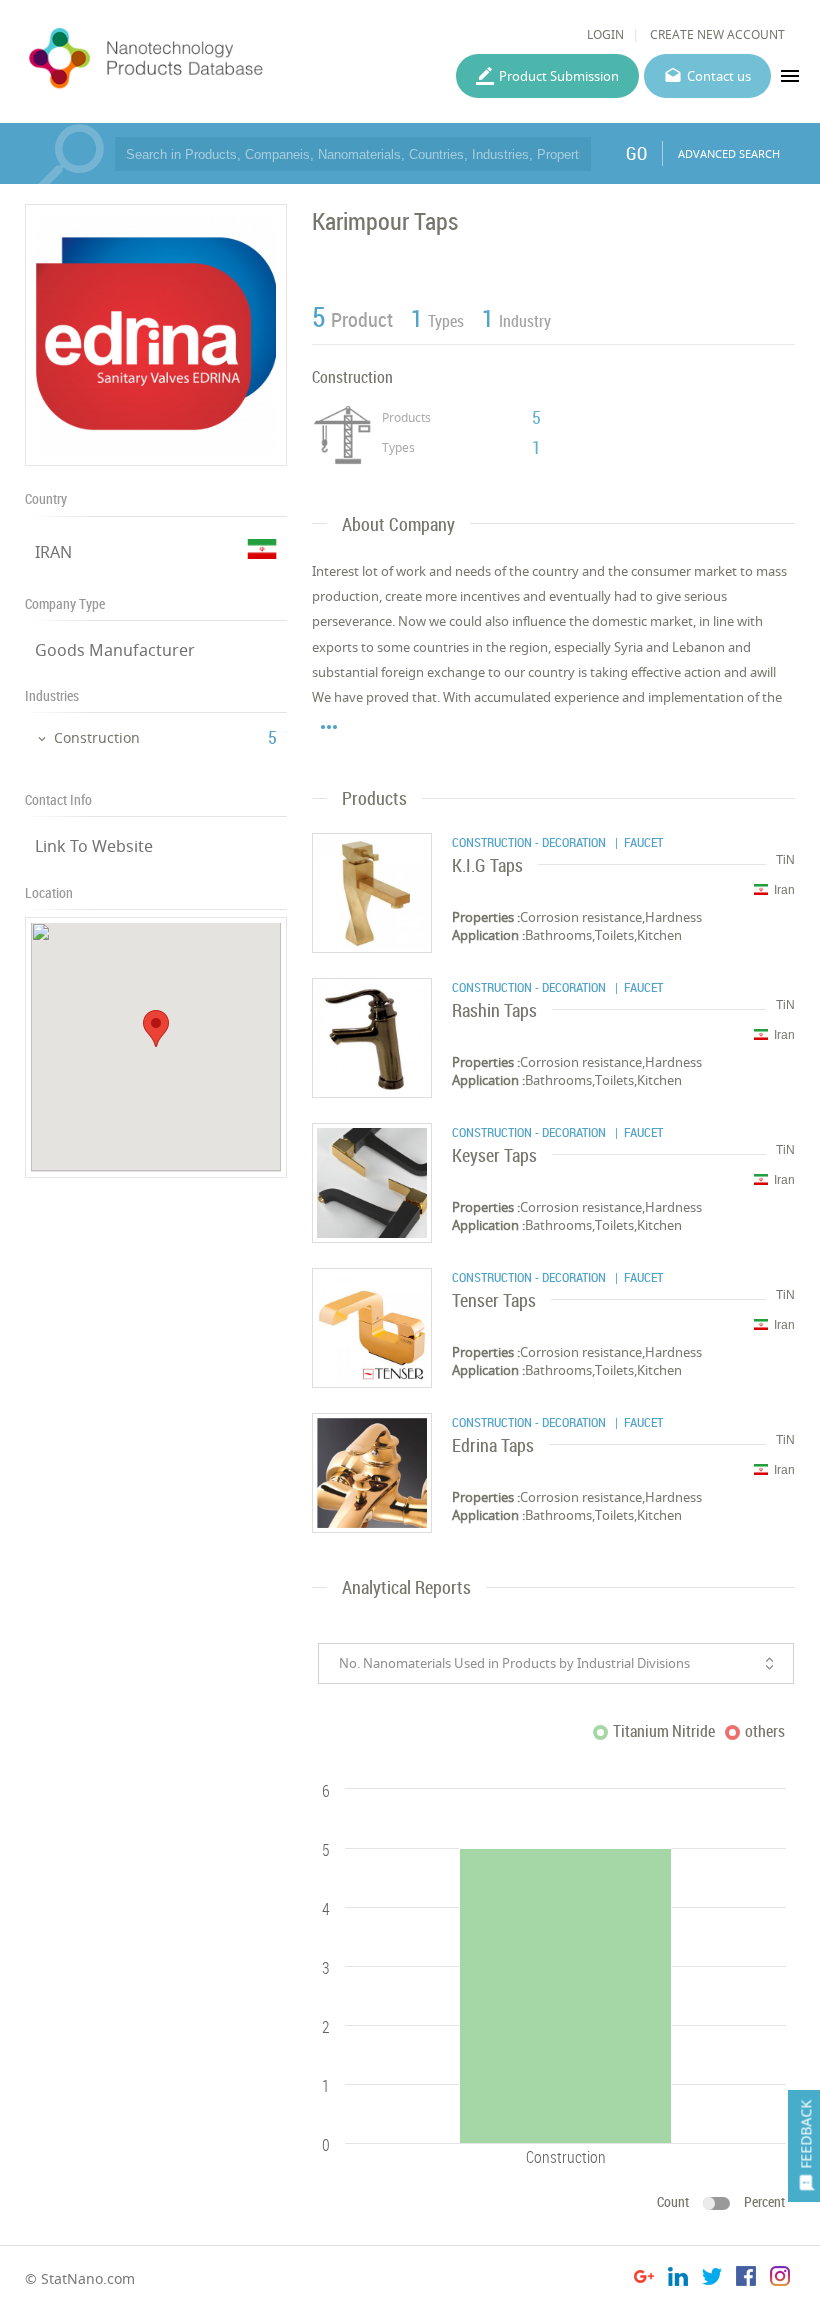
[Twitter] (712, 2279)
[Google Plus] (644, 2279)
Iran (784, 890)
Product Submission (559, 76)
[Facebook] (746, 2279)
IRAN (53, 552)
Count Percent (721, 2201)
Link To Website (94, 846)
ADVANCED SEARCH (729, 153)
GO (636, 153)
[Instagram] (780, 2279)
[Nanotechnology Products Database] (197, 59)
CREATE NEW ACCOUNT (717, 34)
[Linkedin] (678, 2279)
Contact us (719, 76)
